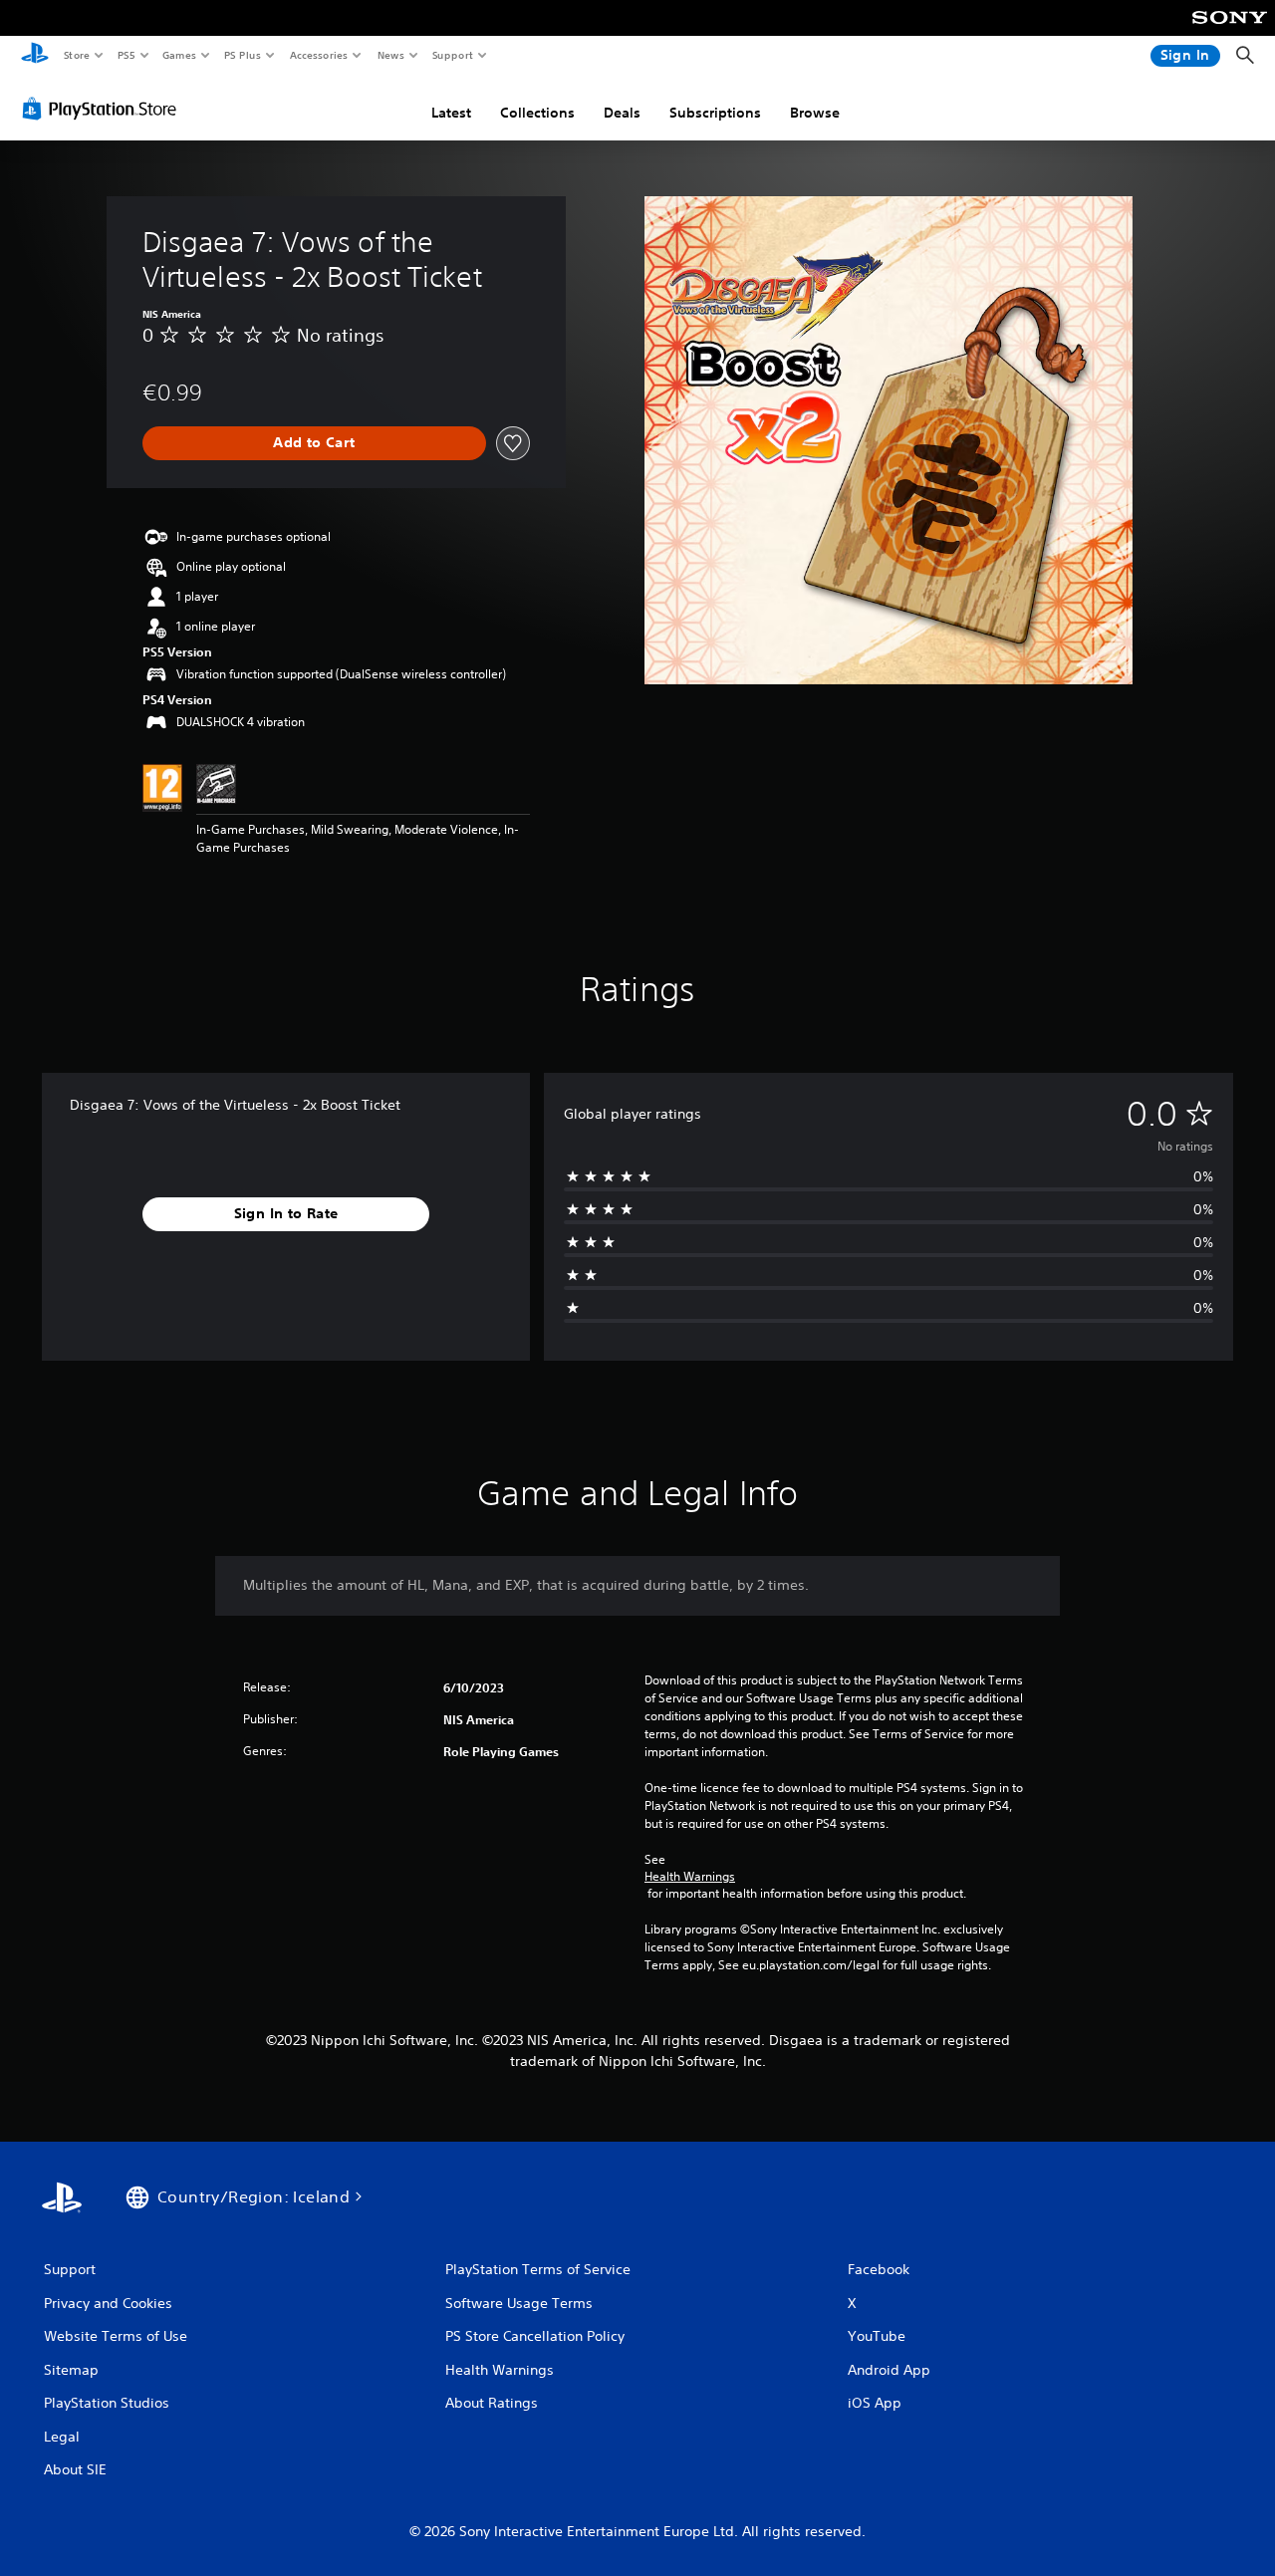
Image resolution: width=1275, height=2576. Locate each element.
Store (76, 55)
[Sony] (1230, 31)
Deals (622, 113)
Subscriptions (715, 113)
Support (452, 55)
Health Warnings (690, 1877)
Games (178, 55)
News (391, 55)
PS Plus (242, 55)
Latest (451, 113)
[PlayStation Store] (104, 109)
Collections (537, 113)
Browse (815, 113)
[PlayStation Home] (35, 56)
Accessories (318, 55)
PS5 (126, 55)
